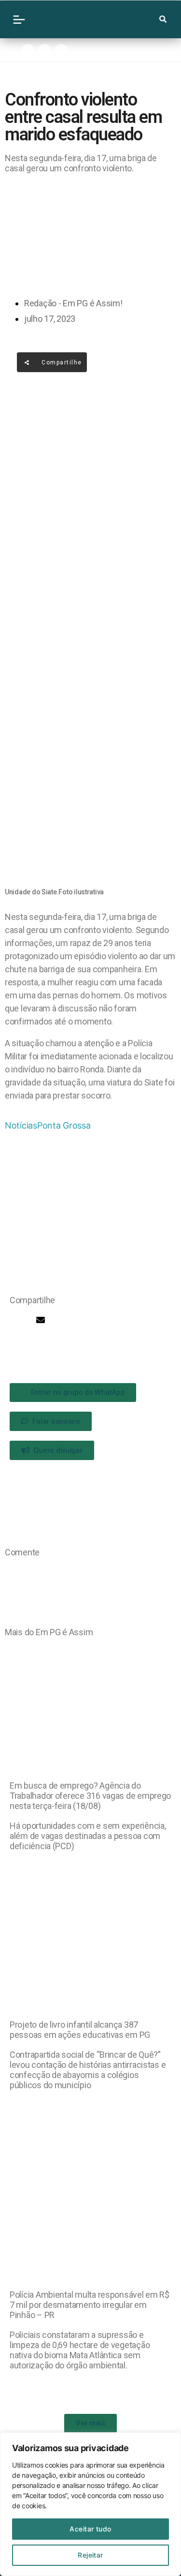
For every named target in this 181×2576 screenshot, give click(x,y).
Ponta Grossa (64, 1125)
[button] (13, 1320)
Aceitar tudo (90, 2529)
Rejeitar (90, 2555)
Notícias (21, 1125)
